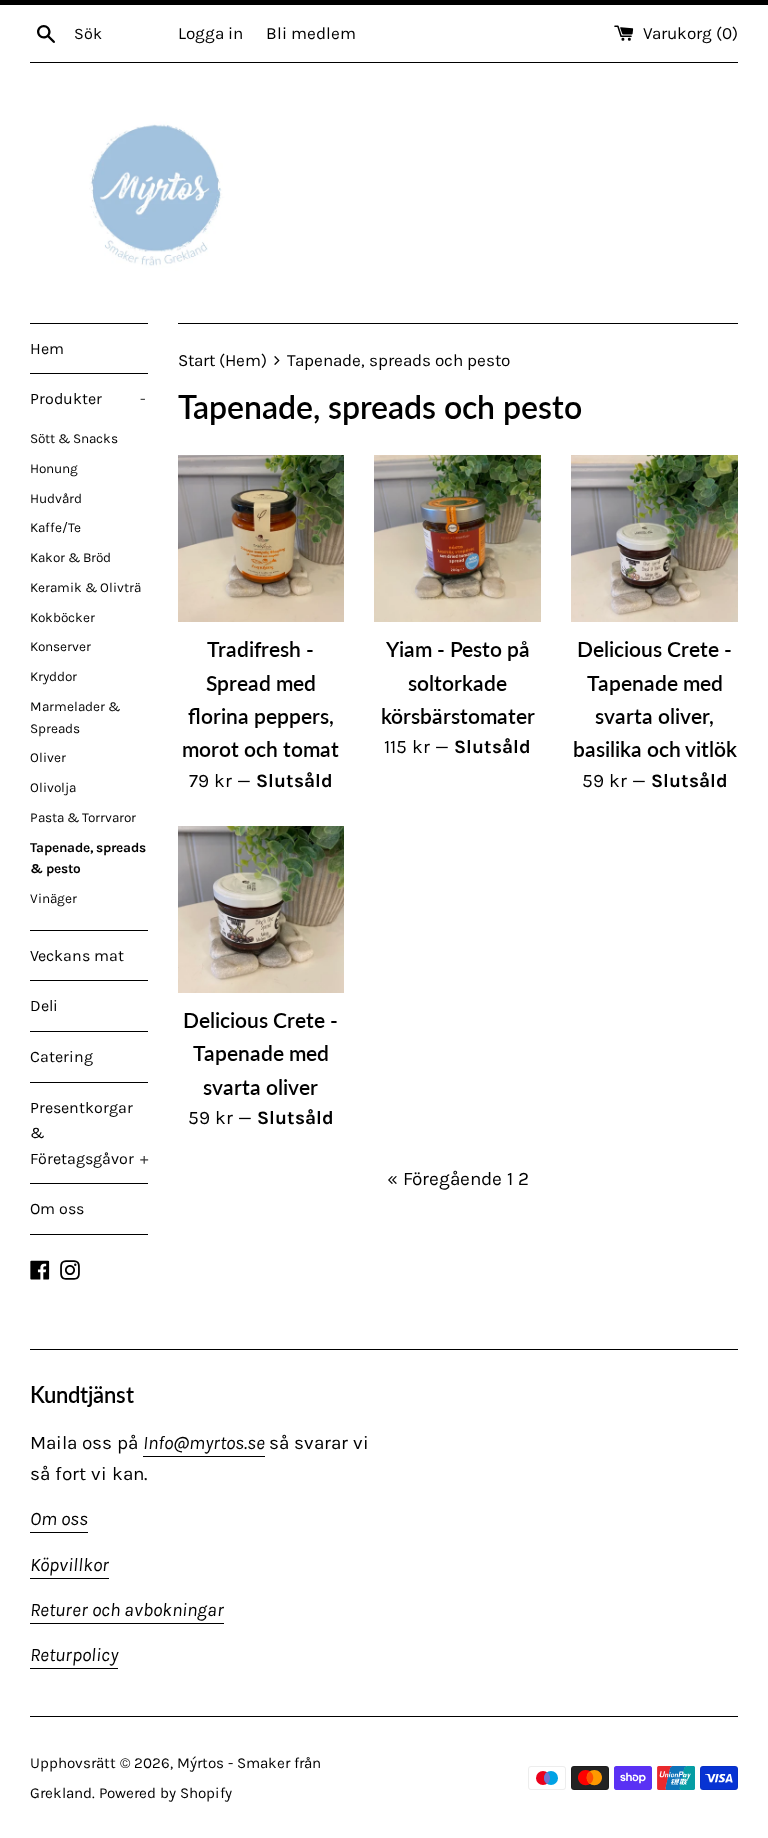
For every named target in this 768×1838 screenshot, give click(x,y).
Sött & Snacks (74, 438)
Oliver (48, 757)
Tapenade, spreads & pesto (88, 858)
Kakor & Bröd (70, 557)
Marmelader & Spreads (75, 717)
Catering (61, 1056)
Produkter (88, 398)
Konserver (60, 646)
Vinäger (53, 898)
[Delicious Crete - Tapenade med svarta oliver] (261, 909)
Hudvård (56, 498)
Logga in (210, 33)
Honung (54, 468)
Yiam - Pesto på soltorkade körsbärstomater (458, 682)
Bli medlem (311, 33)
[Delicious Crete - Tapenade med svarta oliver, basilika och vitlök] (654, 538)
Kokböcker (62, 617)
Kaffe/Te (55, 527)
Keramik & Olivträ (85, 587)
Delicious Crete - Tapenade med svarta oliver (260, 1053)
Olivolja (53, 787)
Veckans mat (77, 955)
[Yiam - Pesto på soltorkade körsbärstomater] (457, 538)
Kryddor (53, 676)
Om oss (57, 1208)
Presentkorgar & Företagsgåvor (89, 1133)
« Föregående (444, 1179)
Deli (44, 1005)
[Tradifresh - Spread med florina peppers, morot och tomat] (261, 538)
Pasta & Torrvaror (83, 817)
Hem (47, 348)
